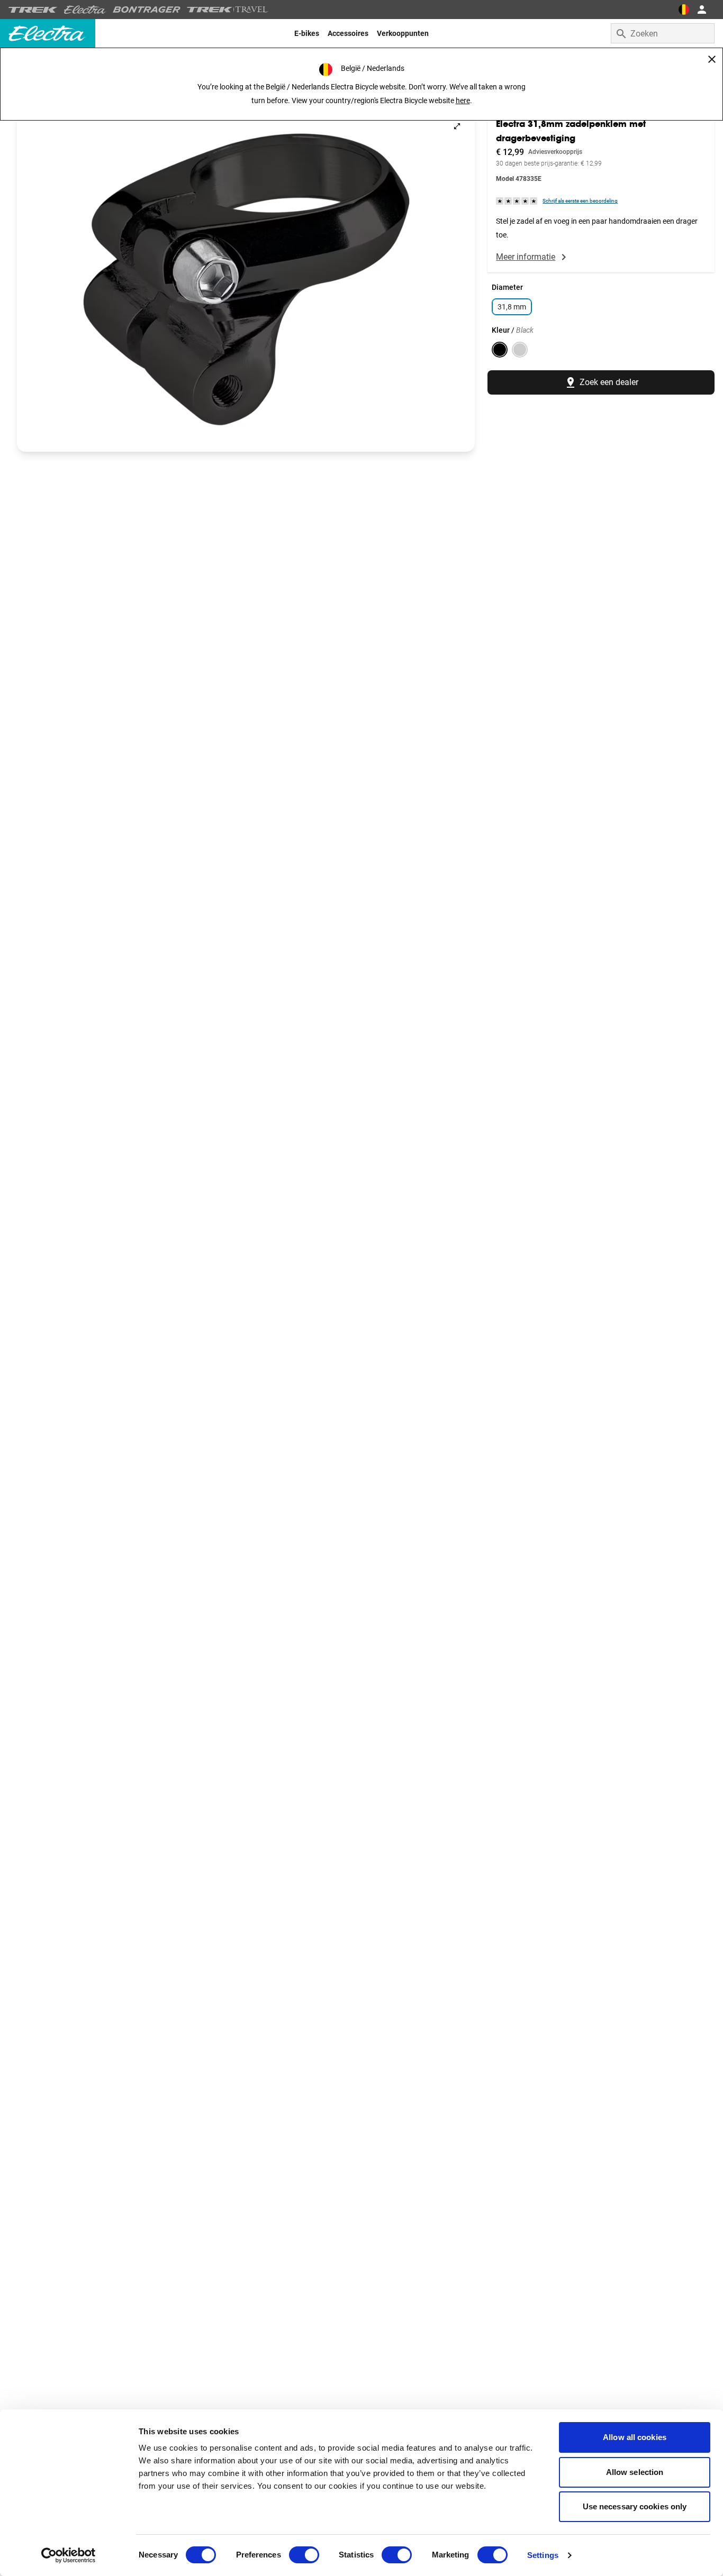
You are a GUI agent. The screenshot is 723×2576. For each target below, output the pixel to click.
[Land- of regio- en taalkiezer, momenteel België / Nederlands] (684, 10)
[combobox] (663, 33)
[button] (246, 280)
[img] (517, 201)
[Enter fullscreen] (457, 126)
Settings (543, 2555)
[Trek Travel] (228, 10)
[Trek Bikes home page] (33, 10)
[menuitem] (307, 33)
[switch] (304, 2555)
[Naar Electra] (85, 10)
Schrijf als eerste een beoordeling (580, 201)
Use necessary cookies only (635, 2506)
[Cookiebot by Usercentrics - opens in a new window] (69, 2555)
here (463, 101)
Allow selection (635, 2472)
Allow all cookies (635, 2437)
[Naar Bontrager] (147, 10)
